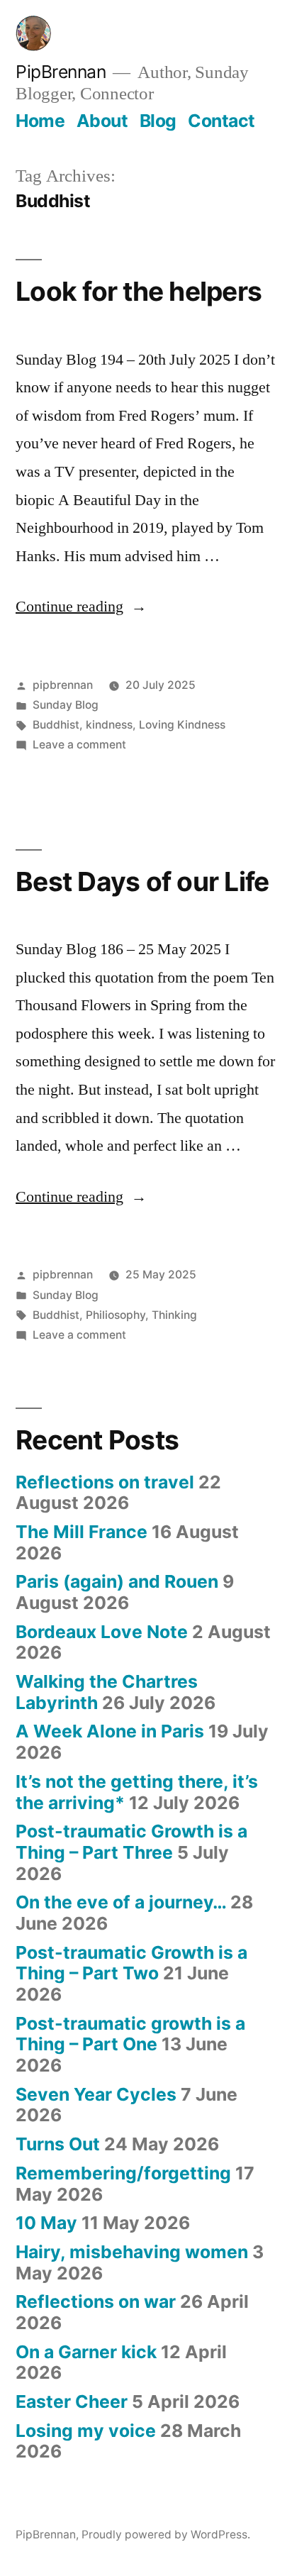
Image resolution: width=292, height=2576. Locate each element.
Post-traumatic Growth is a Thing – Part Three (131, 1842)
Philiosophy (116, 1315)
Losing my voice (86, 2431)
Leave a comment (79, 745)
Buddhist (56, 725)
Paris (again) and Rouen (117, 1581)
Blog (158, 121)
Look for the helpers (139, 291)
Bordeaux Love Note (102, 1632)
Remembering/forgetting (123, 2173)
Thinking (174, 1315)
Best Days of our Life (142, 881)
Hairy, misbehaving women (132, 2252)
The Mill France (82, 1532)
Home (40, 121)
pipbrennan (63, 685)
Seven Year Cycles (96, 2094)
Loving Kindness (182, 725)
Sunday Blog (66, 705)
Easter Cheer (72, 2401)
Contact (221, 121)
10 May (46, 2223)
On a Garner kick (86, 2352)
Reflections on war (96, 2301)
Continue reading (81, 607)
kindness (109, 725)
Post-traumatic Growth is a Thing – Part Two (131, 1963)
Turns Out (58, 2144)
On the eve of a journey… (121, 1902)
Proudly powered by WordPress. (166, 2534)
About (102, 121)
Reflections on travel (105, 1482)
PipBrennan (61, 72)
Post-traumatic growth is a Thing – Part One (130, 2034)
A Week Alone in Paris (110, 1731)
